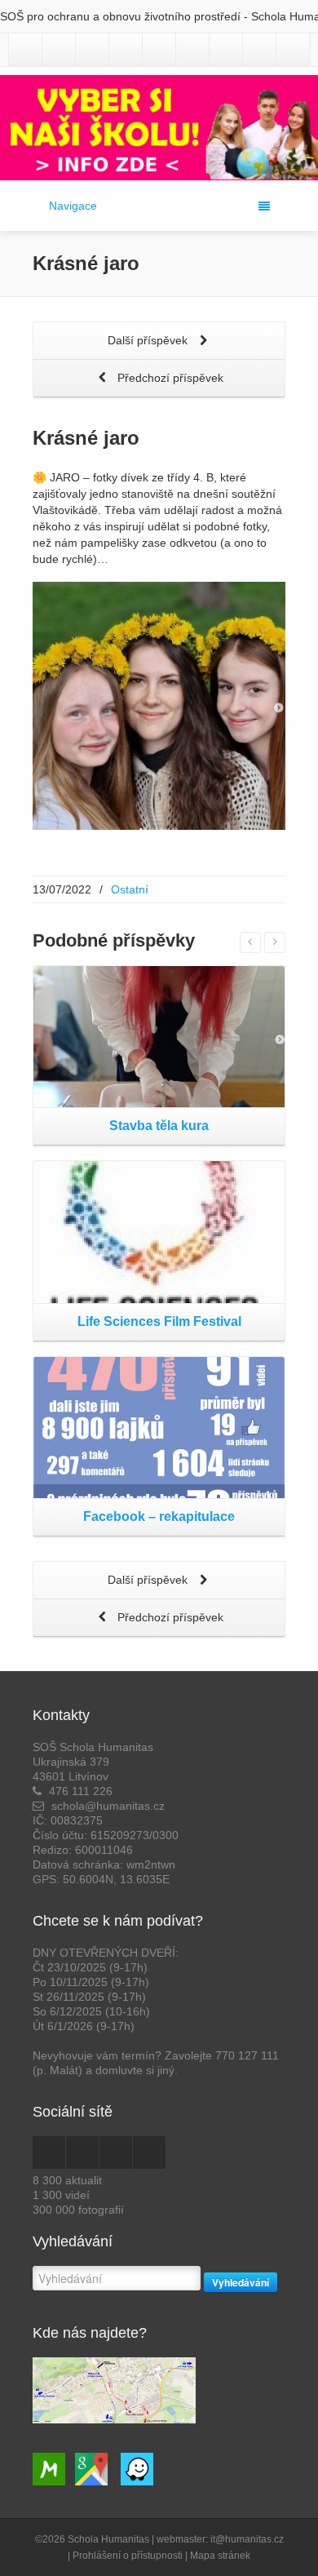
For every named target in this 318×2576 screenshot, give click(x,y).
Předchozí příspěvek (169, 378)
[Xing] (192, 50)
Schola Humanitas (108, 2539)
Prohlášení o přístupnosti (128, 2556)
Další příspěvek (149, 340)
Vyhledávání (241, 2282)
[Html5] (259, 50)
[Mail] (226, 50)
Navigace (73, 206)
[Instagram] (25, 50)
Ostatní (130, 889)
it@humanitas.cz (247, 2539)
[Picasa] (126, 50)
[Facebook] (59, 50)
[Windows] (159, 50)
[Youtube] (92, 50)
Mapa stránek (220, 2556)
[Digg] (293, 50)
